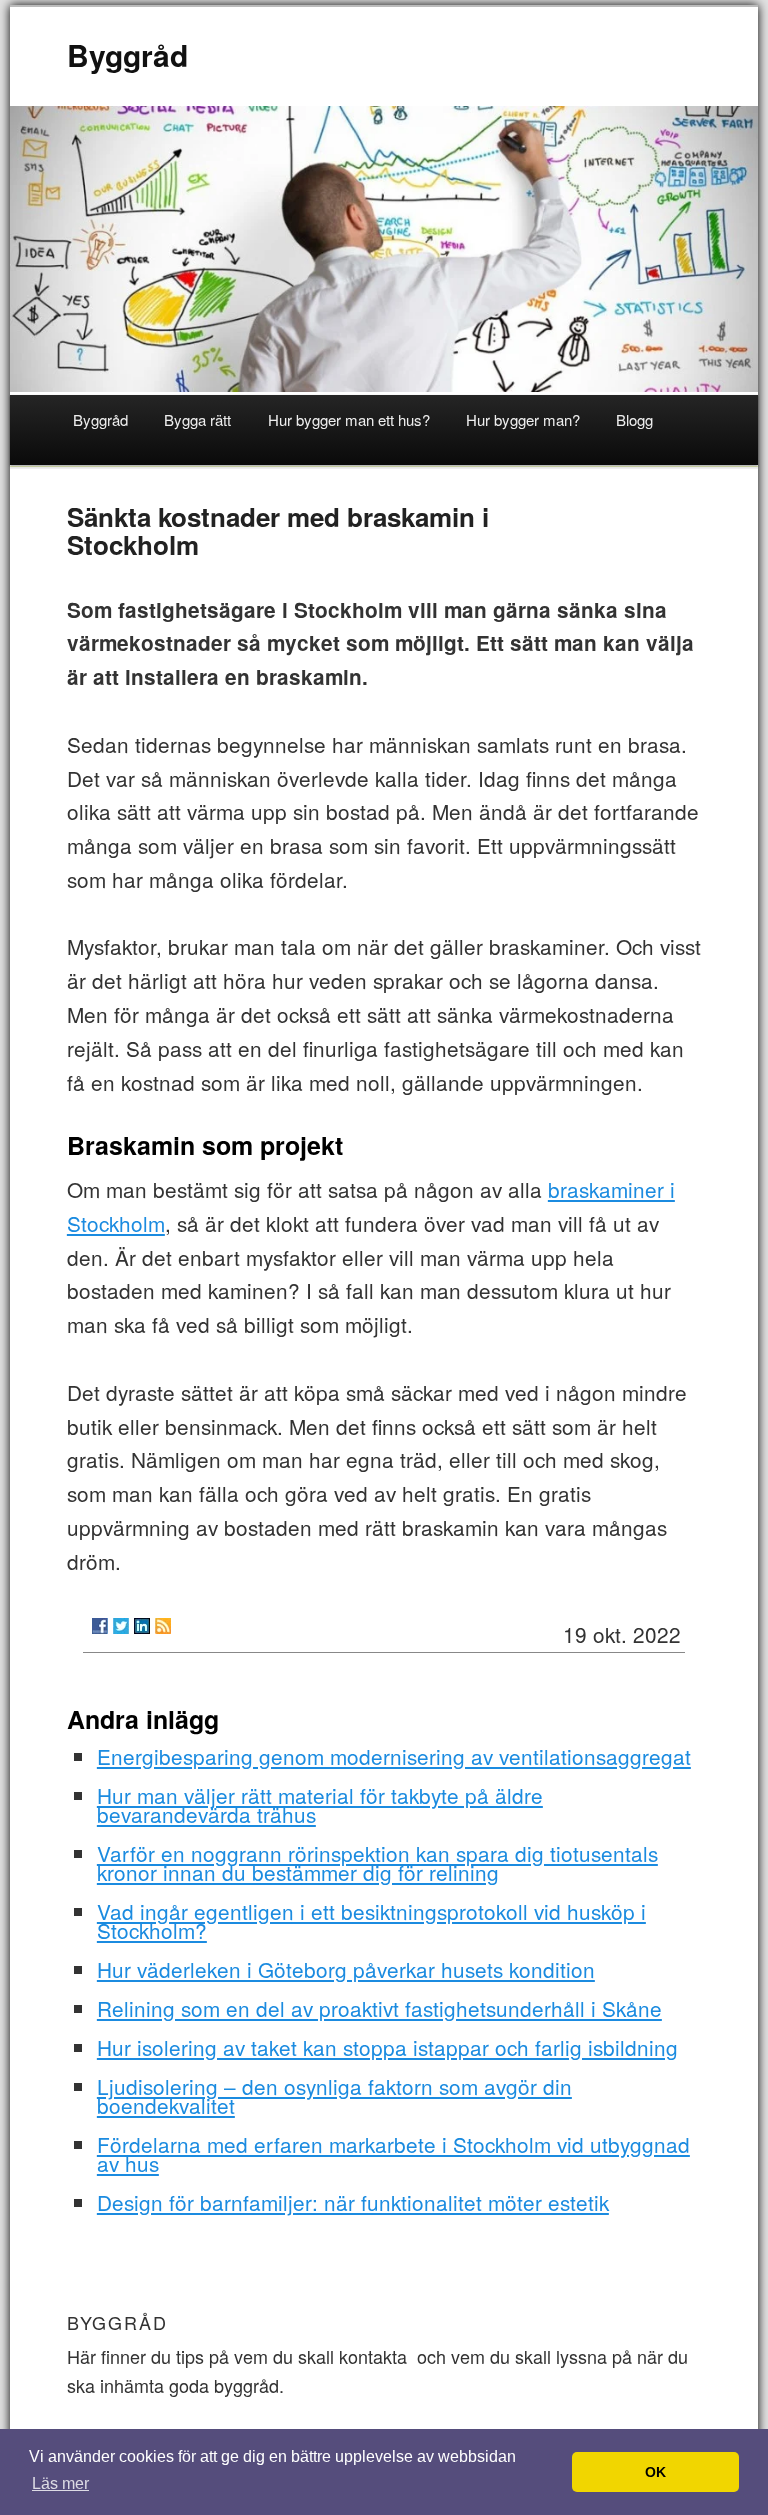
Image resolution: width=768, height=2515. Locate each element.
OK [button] (655, 2472)
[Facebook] (100, 1626)
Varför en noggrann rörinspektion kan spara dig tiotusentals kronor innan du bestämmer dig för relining (377, 1862)
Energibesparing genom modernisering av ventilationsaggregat (394, 1756)
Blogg (634, 419)
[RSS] (163, 1626)
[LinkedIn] (142, 1626)
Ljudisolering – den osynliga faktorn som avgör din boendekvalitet (334, 2095)
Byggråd (127, 54)
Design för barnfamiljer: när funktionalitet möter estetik (353, 2202)
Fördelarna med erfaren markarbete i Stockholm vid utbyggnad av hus (393, 2153)
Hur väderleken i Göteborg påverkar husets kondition (346, 1969)
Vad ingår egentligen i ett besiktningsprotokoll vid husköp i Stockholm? (371, 1920)
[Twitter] (121, 1626)
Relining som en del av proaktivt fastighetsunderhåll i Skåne (379, 2008)
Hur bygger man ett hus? (349, 419)
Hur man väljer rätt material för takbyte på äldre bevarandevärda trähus (320, 1804)
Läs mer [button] (60, 2483)
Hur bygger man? (523, 419)
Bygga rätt (197, 419)
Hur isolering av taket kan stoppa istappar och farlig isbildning (387, 2047)
